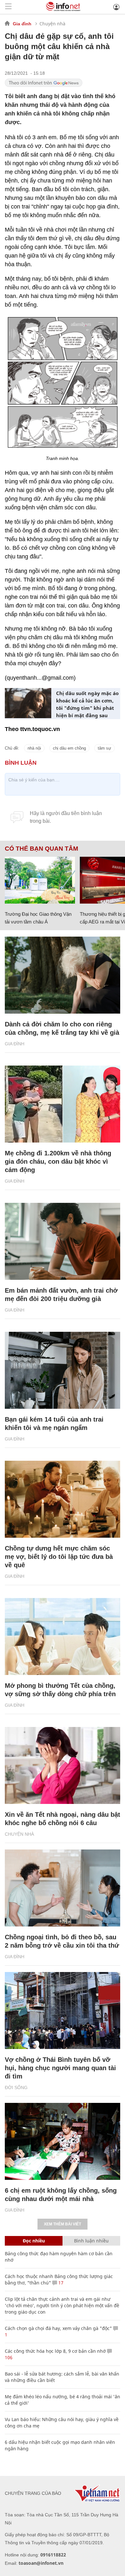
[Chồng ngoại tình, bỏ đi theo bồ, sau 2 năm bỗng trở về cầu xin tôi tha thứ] (63, 1888)
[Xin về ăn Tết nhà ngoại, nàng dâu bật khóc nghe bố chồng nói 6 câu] (63, 1765)
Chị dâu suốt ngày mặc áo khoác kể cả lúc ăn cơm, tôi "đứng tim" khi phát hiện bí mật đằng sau (87, 704)
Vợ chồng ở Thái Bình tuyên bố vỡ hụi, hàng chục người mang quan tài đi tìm (60, 2068)
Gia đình (22, 24)
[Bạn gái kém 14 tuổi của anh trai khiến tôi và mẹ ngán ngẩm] (63, 1370)
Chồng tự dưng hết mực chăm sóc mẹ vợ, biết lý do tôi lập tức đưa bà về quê (59, 1557)
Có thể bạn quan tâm (42, 849)
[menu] (8, 7)
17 (60, 2283)
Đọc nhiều (34, 2241)
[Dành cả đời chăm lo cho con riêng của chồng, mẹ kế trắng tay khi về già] (63, 975)
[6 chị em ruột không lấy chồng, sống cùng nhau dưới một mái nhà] (63, 2141)
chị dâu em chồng (69, 748)
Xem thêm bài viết (63, 2224)
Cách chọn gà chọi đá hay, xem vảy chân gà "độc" (58, 2328)
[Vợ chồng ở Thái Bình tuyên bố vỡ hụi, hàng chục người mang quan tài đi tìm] (63, 2011)
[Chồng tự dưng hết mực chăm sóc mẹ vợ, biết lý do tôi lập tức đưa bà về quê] (63, 1499)
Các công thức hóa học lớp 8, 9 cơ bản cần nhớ (55, 2351)
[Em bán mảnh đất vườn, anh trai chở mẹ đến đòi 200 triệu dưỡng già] (63, 1241)
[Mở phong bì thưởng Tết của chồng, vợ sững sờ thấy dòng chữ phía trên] (63, 1637)
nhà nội (34, 748)
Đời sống (16, 2087)
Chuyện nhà (52, 24)
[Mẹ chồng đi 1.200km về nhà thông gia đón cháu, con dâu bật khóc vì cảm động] (63, 1104)
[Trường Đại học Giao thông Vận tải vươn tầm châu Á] (40, 880)
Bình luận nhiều (91, 2241)
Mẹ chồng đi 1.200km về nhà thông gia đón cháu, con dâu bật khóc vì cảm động (58, 1161)
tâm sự (104, 748)
